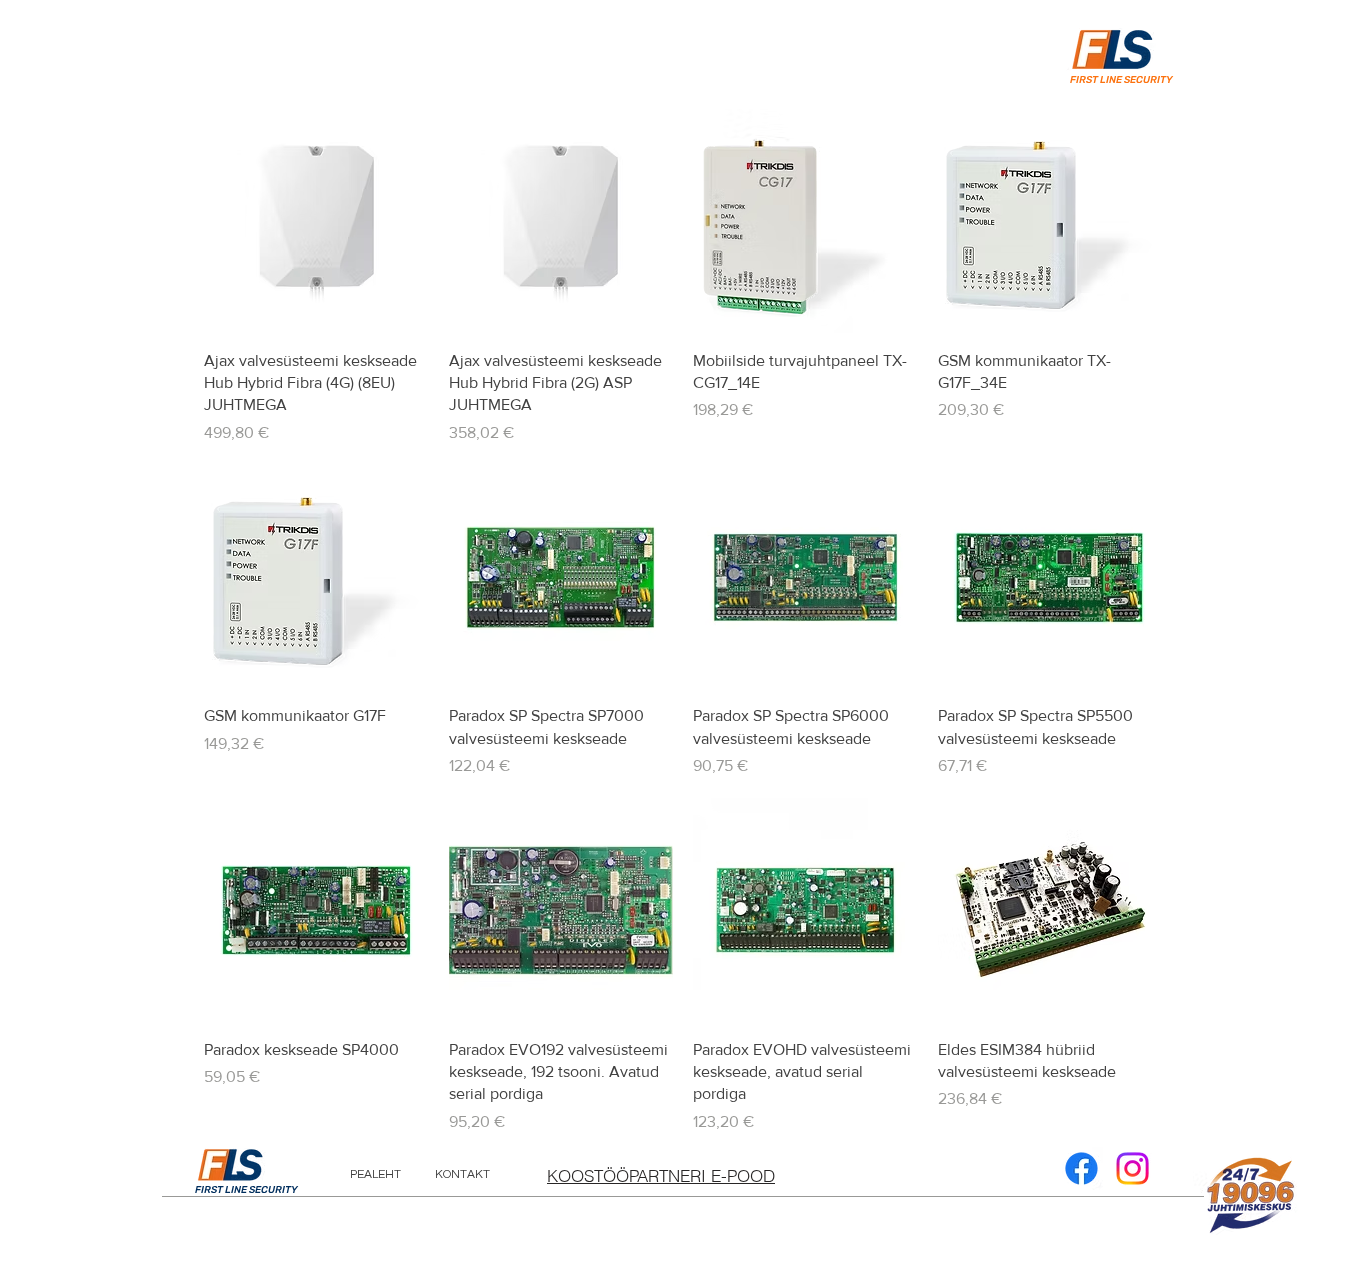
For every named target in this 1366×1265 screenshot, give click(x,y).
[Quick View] (316, 221)
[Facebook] (1081, 1168)
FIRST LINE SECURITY (246, 1190)
